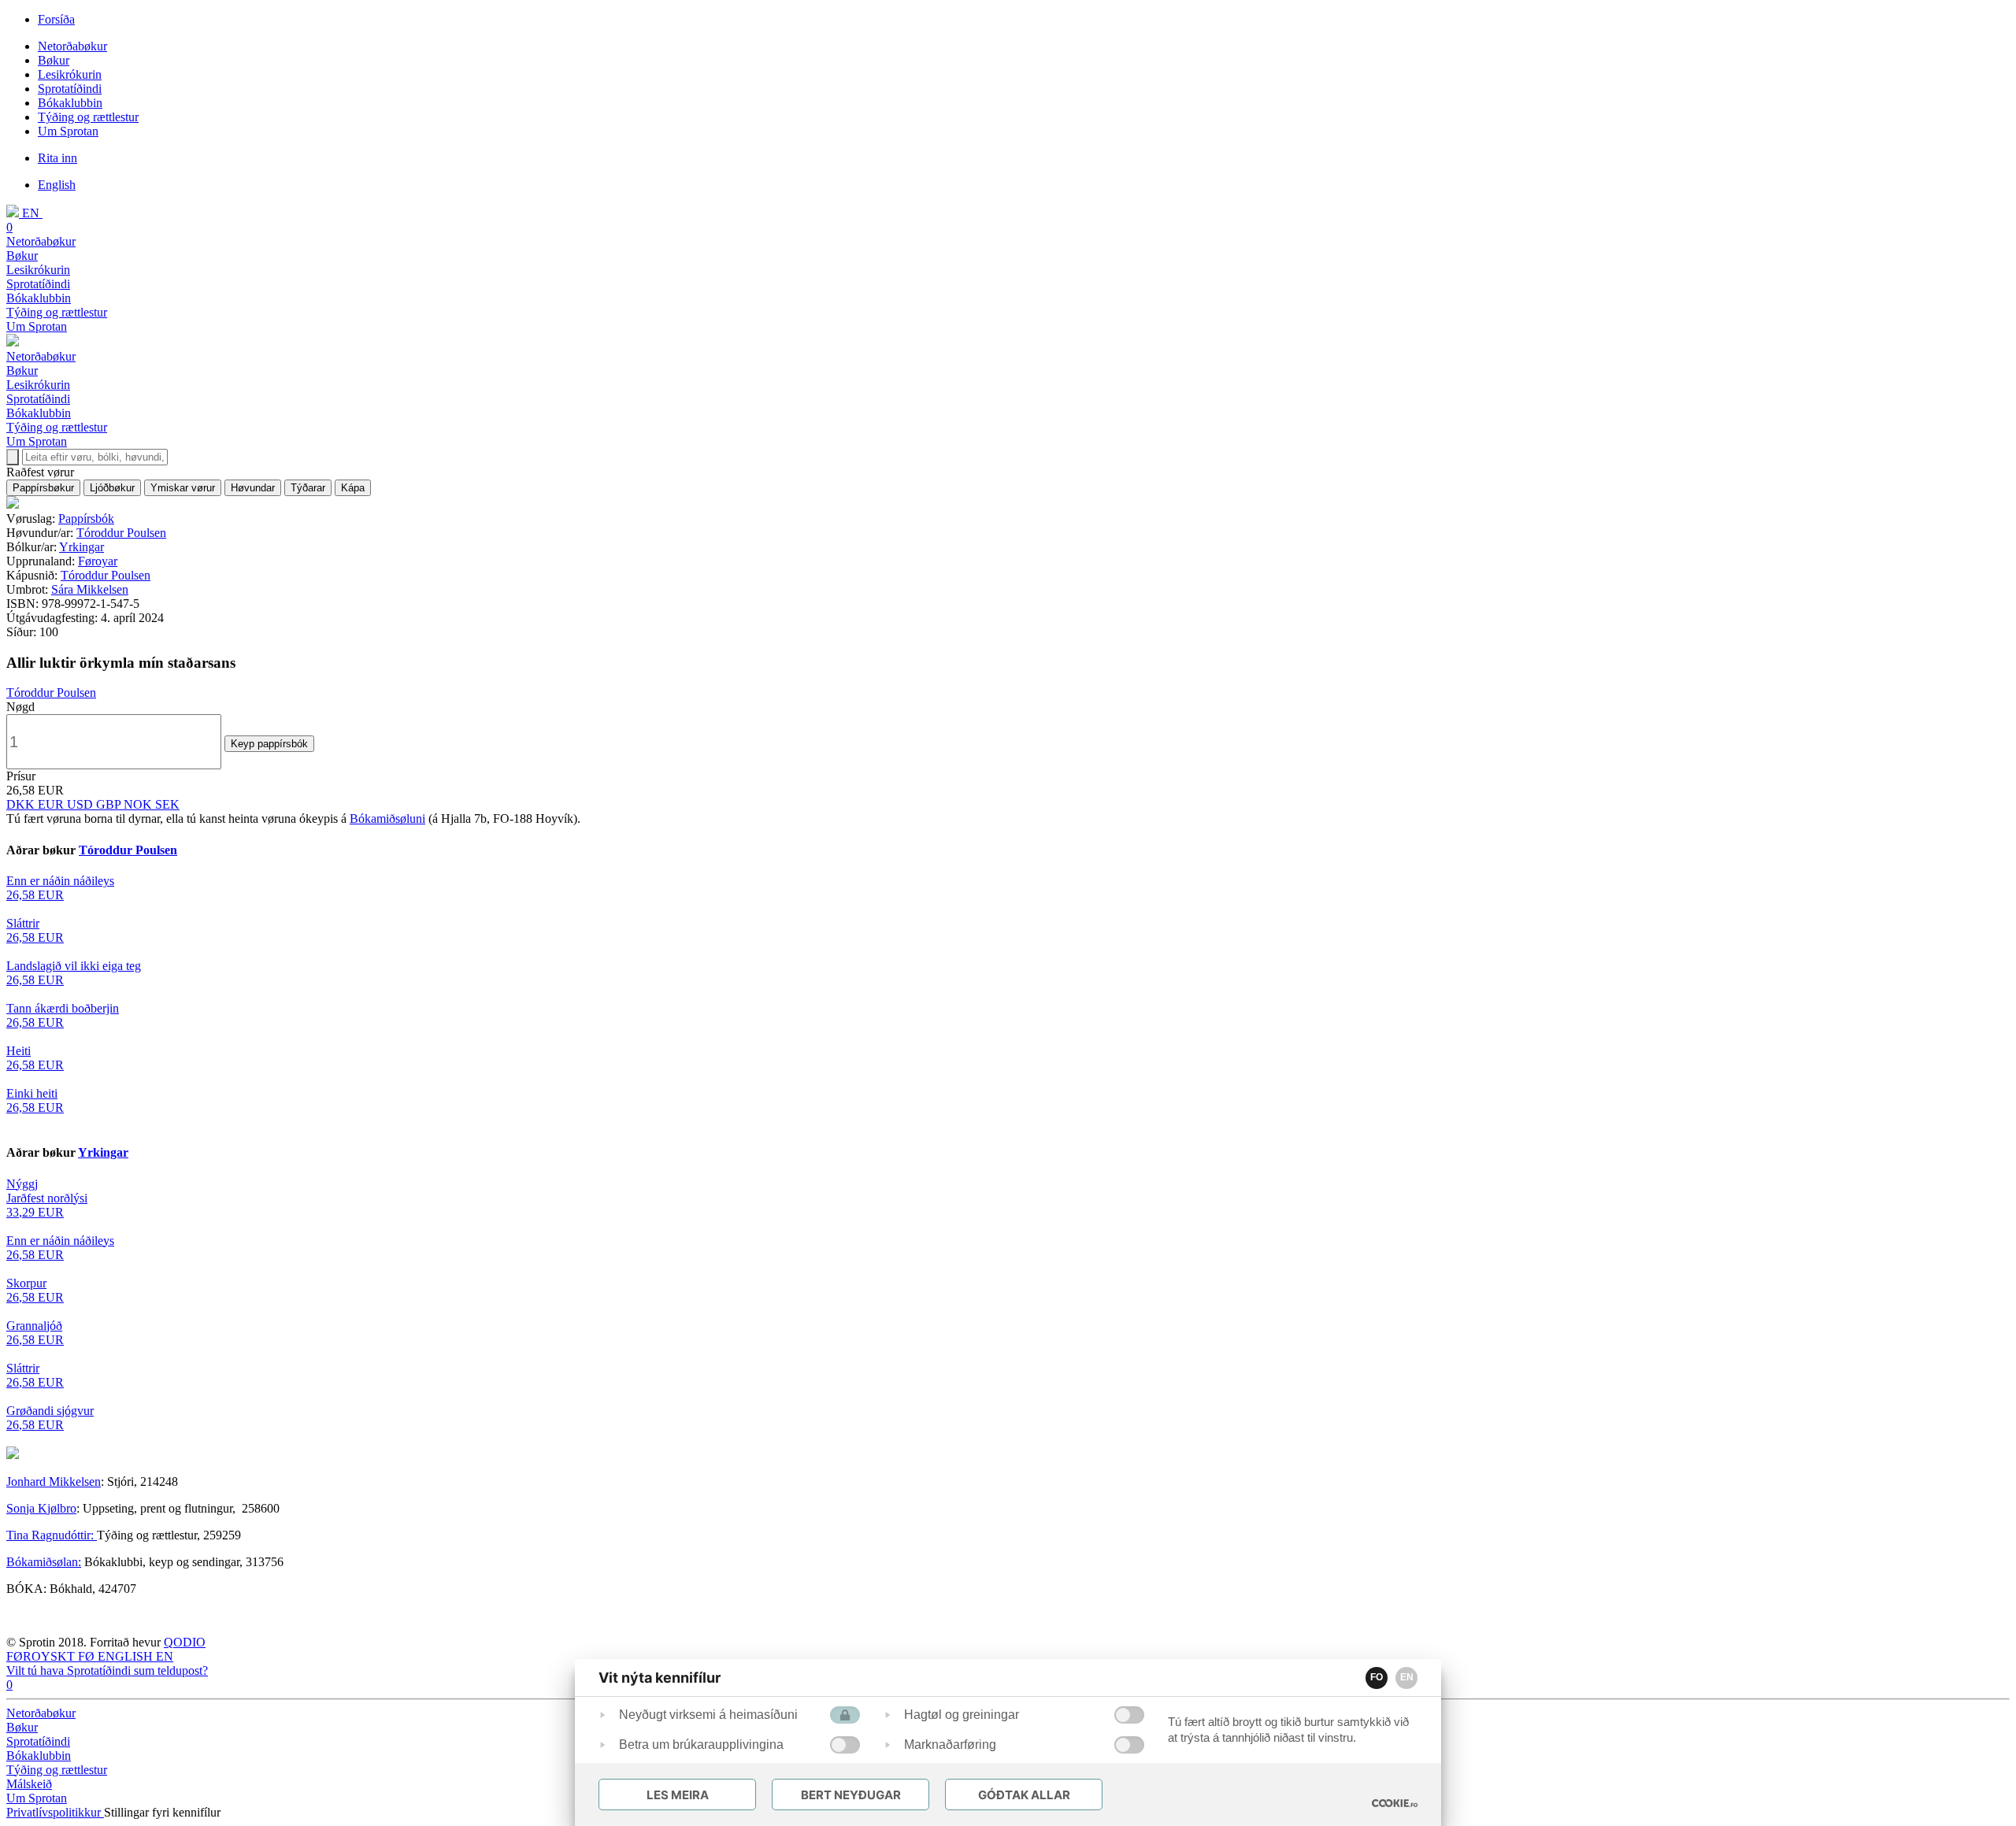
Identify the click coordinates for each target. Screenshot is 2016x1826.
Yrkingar (82, 547)
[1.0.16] (1395, 1803)
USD (82, 804)
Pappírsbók (86, 519)
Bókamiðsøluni (387, 819)
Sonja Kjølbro (41, 1508)
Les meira (678, 1795)
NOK (139, 804)
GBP (110, 804)
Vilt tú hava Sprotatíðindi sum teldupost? (107, 1670)
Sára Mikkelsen (90, 589)
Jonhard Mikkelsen (54, 1482)
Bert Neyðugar (851, 1795)
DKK (22, 804)
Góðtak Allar (1024, 1795)
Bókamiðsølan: (44, 1562)
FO (1377, 1677)
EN (1407, 1677)
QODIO (185, 1642)
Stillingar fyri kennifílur (162, 1812)
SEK (167, 804)
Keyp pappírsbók (269, 744)
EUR (52, 804)
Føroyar (98, 561)
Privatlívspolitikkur (55, 1812)
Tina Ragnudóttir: (52, 1535)
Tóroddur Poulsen (121, 533)
